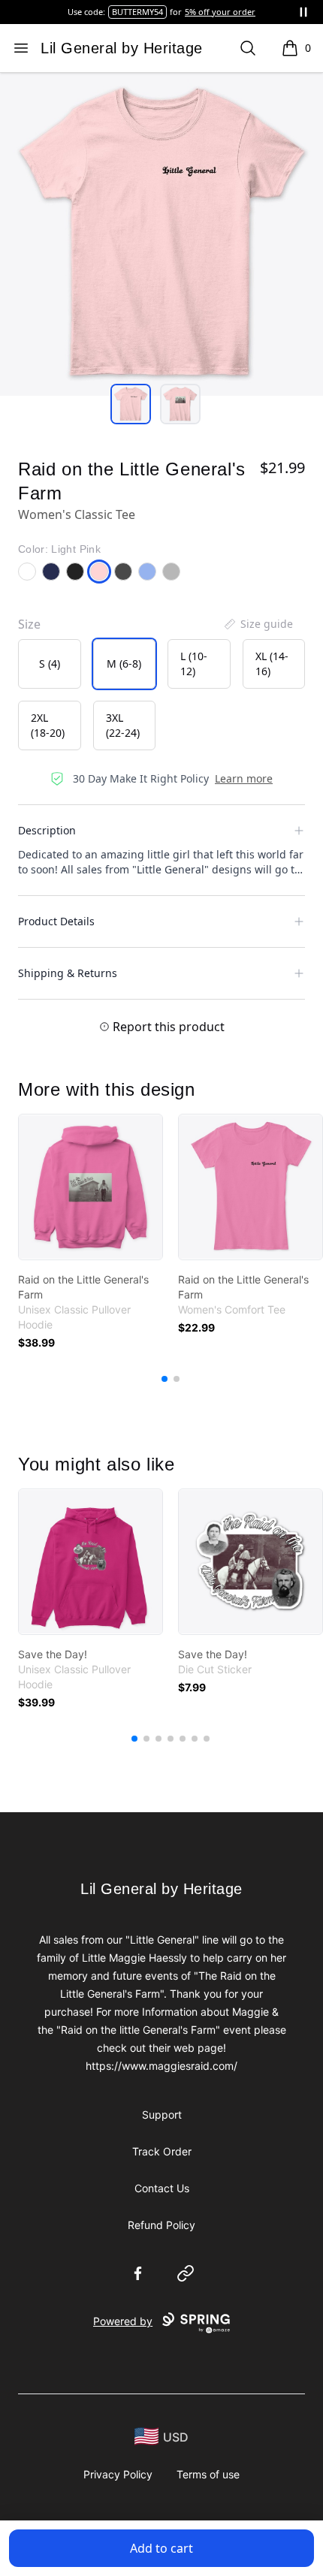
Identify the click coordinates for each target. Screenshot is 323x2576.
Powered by (123, 2321)
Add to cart (161, 2548)
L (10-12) (194, 664)
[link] (91, 1187)
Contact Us (162, 2188)
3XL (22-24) (123, 725)
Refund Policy (161, 2225)
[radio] (50, 664)
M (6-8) (124, 664)
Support (162, 2114)
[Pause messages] (303, 12)
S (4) (50, 664)
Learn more (244, 778)
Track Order (162, 2151)
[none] (258, 624)
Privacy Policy (118, 2474)
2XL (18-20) (48, 725)
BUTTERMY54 (137, 12)
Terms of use (208, 2474)
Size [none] (29, 624)
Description (47, 830)
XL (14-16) (272, 664)
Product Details (56, 921)
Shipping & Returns (68, 973)
